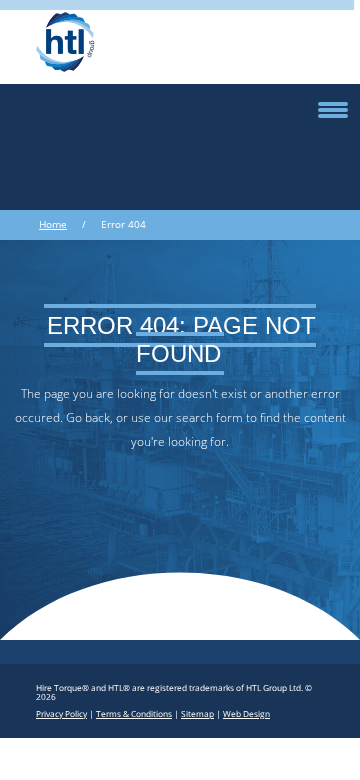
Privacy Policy (61, 713)
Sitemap (197, 713)
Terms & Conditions (134, 713)
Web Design (246, 713)
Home (53, 224)
